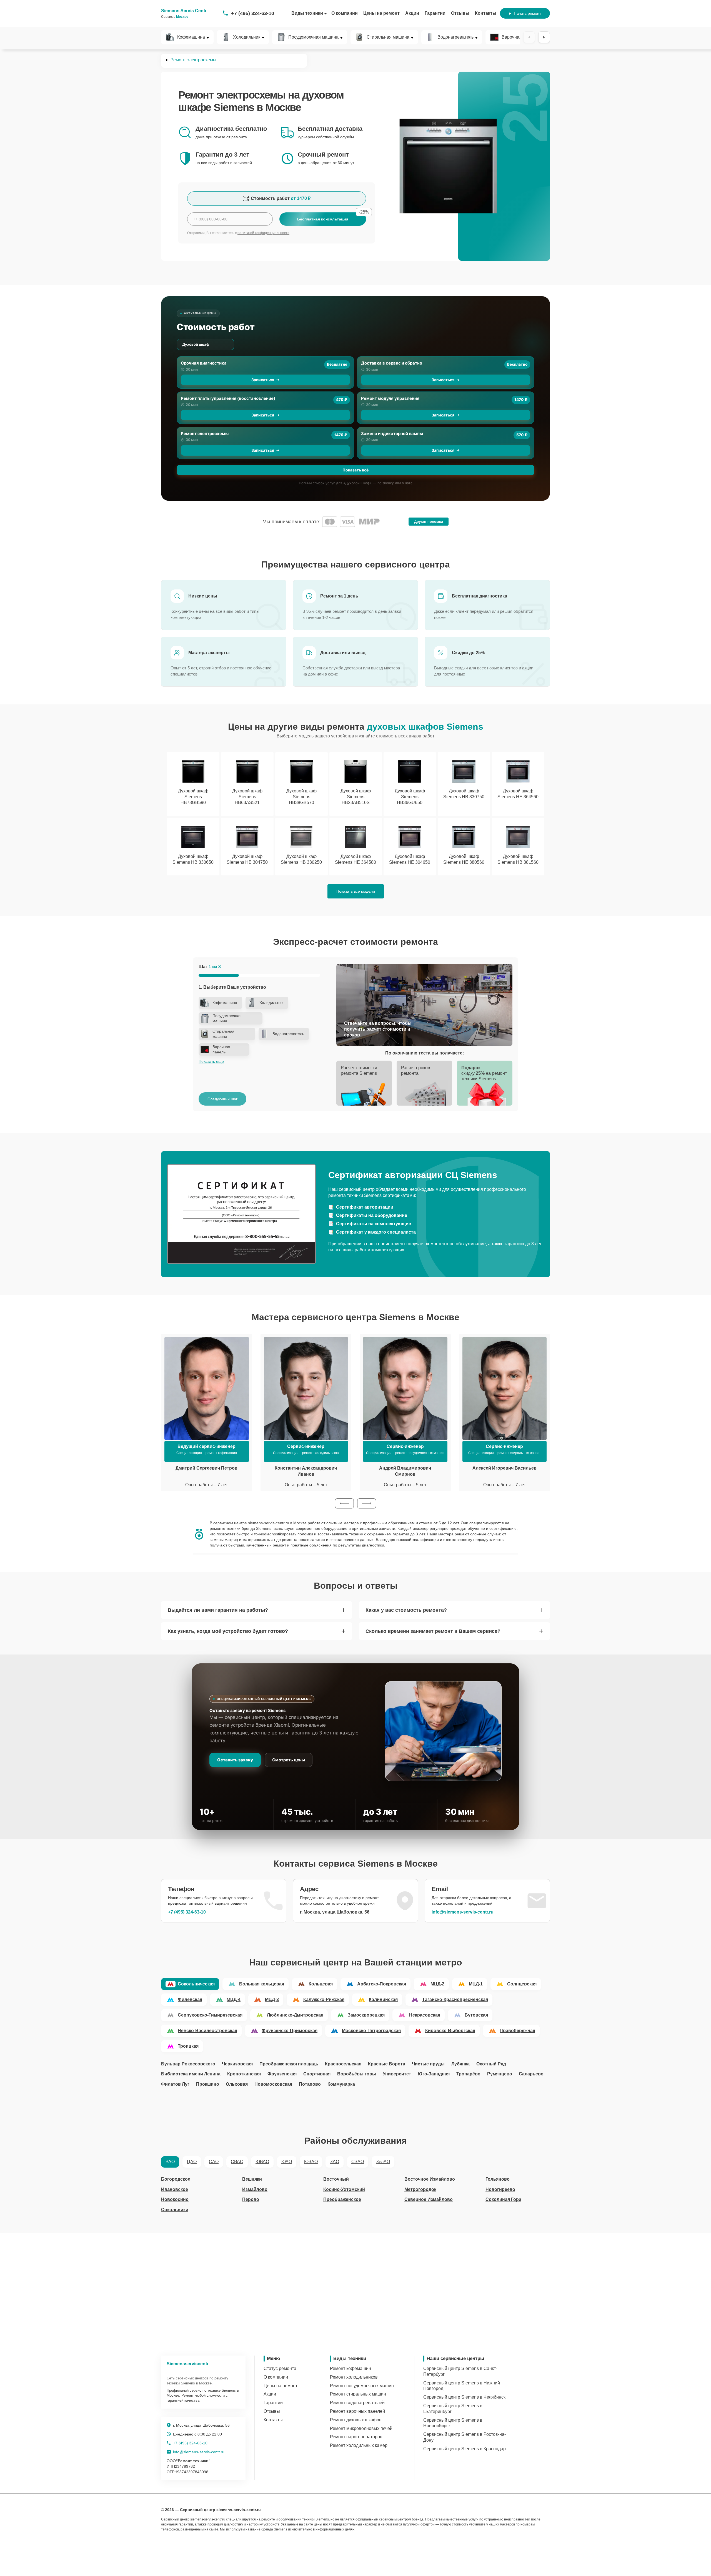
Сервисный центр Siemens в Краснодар (465, 2449)
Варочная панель (520, 37)
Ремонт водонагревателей (357, 2403)
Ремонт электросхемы (205, 434)
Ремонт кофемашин (351, 2368)
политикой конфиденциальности (263, 233)
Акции (412, 13)
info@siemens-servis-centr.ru (463, 1912)
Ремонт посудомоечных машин (362, 2386)
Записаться (263, 380)
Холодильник (247, 37)
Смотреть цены (289, 1760)
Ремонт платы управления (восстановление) (228, 398)
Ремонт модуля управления (390, 398)
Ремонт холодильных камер (359, 2445)
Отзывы (460, 13)
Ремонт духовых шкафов (356, 2420)
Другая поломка (429, 522)
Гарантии (435, 13)
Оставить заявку (235, 1760)
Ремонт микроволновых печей (361, 2428)
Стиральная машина (388, 37)
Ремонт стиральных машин (358, 2394)
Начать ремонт (527, 13)
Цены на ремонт (381, 13)
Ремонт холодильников (354, 2377)
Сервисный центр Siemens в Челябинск (464, 2397)
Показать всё (355, 470)
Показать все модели (356, 891)
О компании (345, 13)
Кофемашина (191, 37)
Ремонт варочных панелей (357, 2411)
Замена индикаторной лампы (392, 434)
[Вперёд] (544, 37)
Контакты (486, 13)
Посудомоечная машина (313, 37)
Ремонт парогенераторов (356, 2437)
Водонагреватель (455, 37)
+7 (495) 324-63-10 (253, 13)
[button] (344, 1503)
